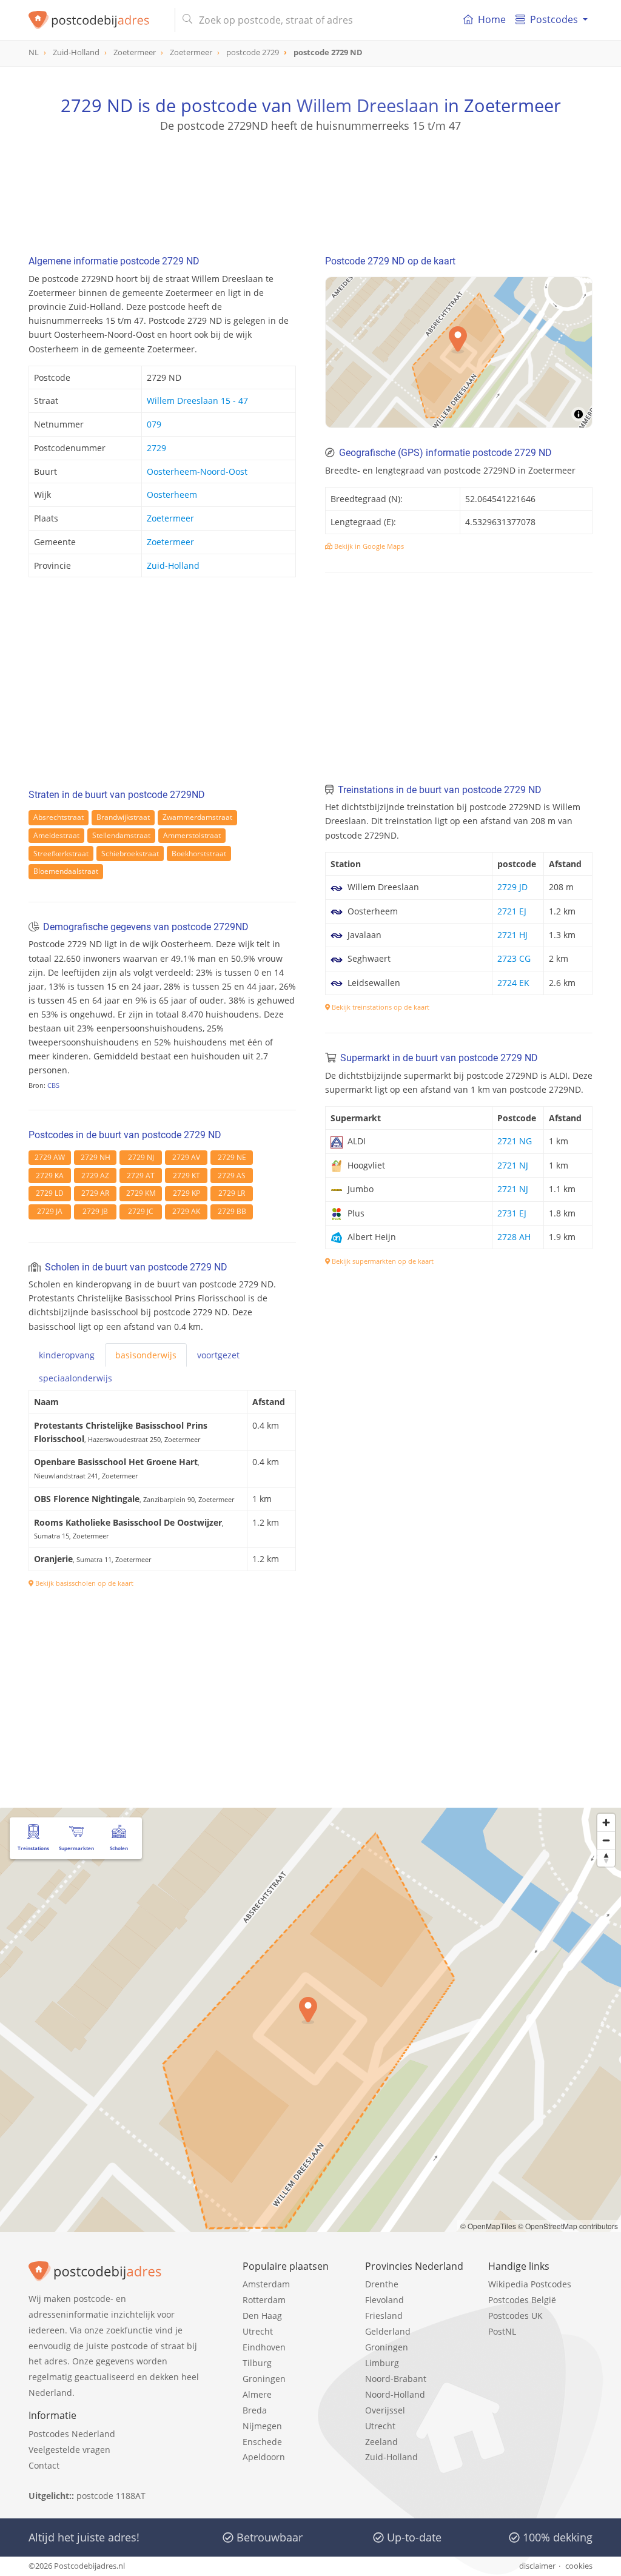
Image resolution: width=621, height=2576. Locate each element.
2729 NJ (141, 1157)
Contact (44, 2465)
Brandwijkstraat (123, 817)
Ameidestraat (56, 835)
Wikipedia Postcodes (530, 2284)
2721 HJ (512, 935)
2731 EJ (512, 1213)
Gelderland (388, 2331)
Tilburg (257, 2363)
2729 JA (50, 1211)
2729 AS (232, 1176)
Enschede (262, 2442)
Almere (257, 2394)
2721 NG (515, 1141)
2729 (156, 448)
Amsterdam (266, 2284)
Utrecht (258, 2331)
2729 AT (141, 1176)
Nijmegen (262, 2426)
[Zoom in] (606, 1823)
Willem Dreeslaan (368, 105)
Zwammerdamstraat (197, 817)
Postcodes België (522, 2300)
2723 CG (514, 958)
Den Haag (262, 2316)
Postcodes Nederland (72, 2434)
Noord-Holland (395, 2394)
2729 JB (95, 1211)
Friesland (384, 2316)
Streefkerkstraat (61, 854)
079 (154, 424)
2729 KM (141, 1193)
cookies (579, 2566)
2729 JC (141, 1211)
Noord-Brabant (396, 2379)
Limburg (382, 2363)
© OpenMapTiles (488, 2226)
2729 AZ (95, 1176)
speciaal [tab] (76, 1378)
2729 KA (50, 1176)
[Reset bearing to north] (606, 1858)
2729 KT (186, 1176)
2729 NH (96, 1157)
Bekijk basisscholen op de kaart (83, 1583)
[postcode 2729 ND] (97, 20)
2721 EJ (512, 911)
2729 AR (95, 1193)
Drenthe (382, 2284)
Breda (255, 2410)
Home (492, 19)
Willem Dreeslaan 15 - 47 (197, 401)
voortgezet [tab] (218, 1355)
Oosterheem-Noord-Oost (197, 471)
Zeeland (381, 2442)
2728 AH (514, 1237)
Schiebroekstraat (130, 854)
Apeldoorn (264, 2457)
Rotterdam (264, 2300)
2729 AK (186, 1211)
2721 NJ (513, 1165)
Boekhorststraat (199, 854)
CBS (53, 1085)
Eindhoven (264, 2347)
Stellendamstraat (121, 835)
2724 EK (513, 983)
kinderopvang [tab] (67, 1355)
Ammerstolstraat (192, 835)
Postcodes (554, 19)
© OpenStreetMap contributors (568, 2226)
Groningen (264, 2379)
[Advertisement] (310, 188)
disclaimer (537, 2566)
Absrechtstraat (59, 817)
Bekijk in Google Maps (368, 546)
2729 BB (232, 1211)
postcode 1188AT (111, 2496)
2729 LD (50, 1193)
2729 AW (50, 1157)
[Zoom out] (606, 1840)
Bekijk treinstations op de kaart (380, 1007)
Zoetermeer (170, 518)
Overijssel (385, 2410)
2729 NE (232, 1157)
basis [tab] (146, 1355)
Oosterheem (172, 495)
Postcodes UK (515, 2316)
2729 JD (512, 887)
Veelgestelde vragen (69, 2450)
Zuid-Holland (173, 565)
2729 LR (232, 1193)
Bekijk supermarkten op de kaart (382, 1261)
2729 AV (186, 1157)
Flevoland (384, 2300)
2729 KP (186, 1193)
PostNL (502, 2331)
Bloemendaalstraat (66, 871)
